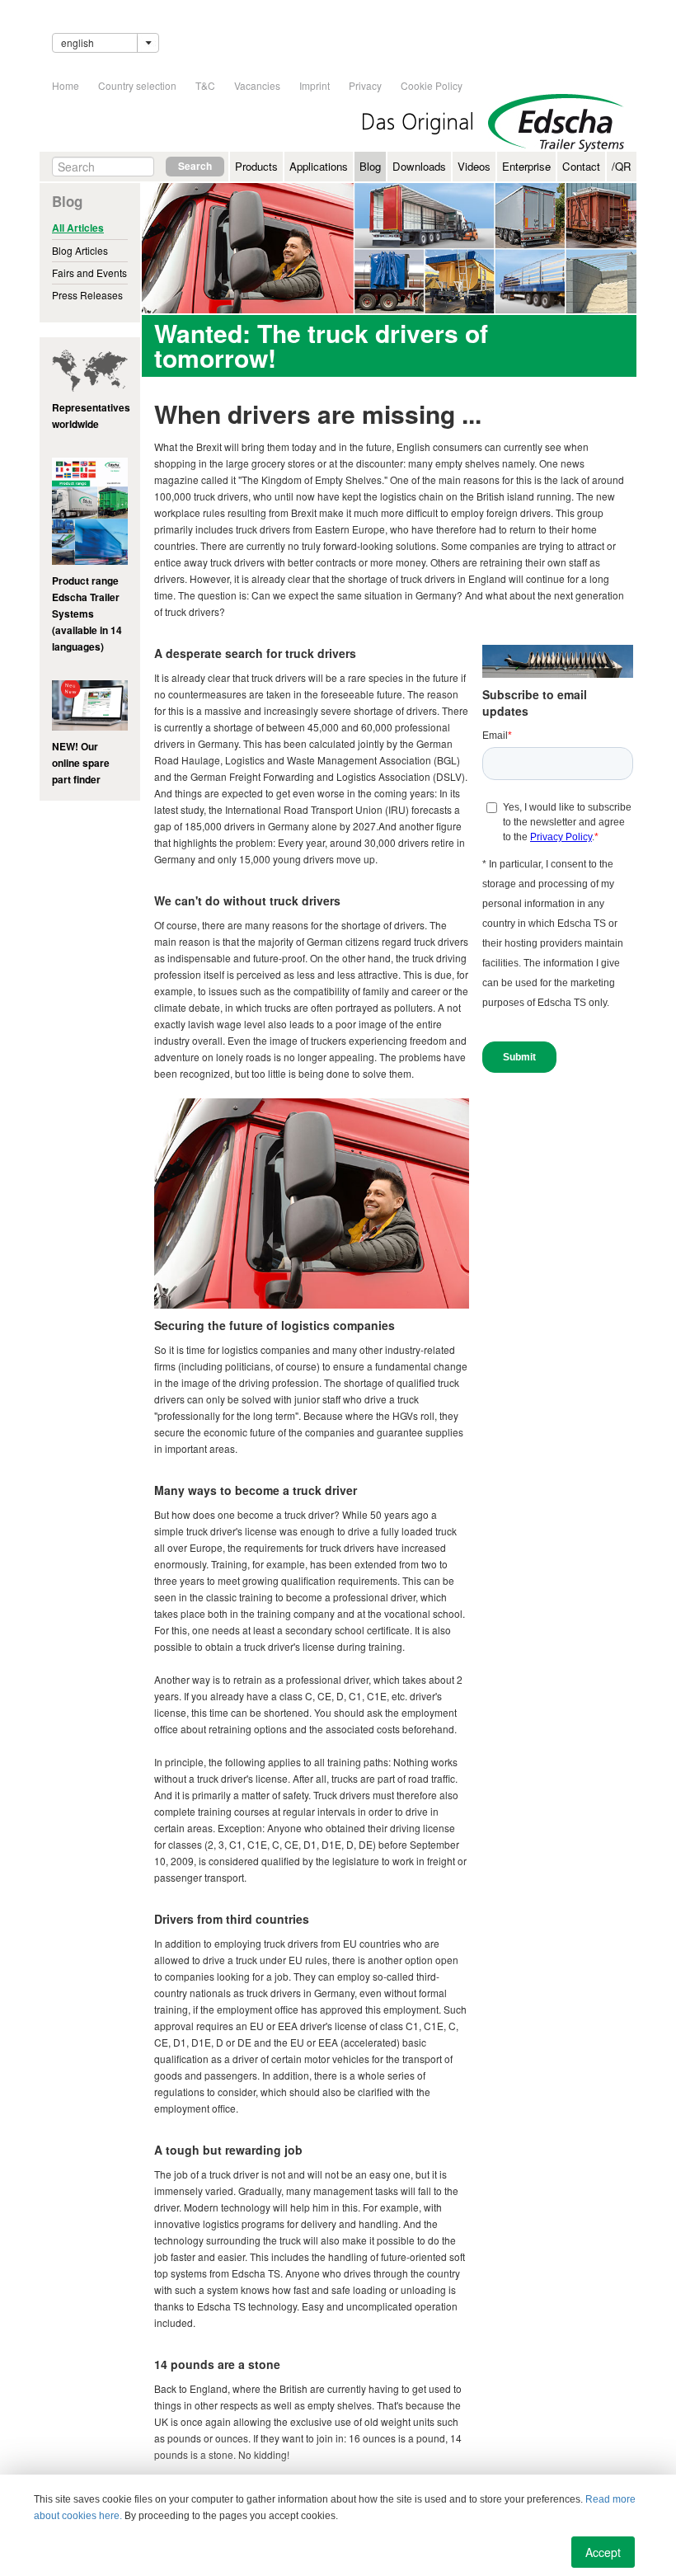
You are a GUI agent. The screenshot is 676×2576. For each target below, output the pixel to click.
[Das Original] (418, 123)
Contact (581, 166)
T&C (205, 85)
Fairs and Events (89, 273)
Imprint (315, 85)
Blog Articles (80, 250)
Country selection (137, 85)
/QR (622, 166)
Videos (474, 166)
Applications (319, 166)
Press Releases (87, 295)
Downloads (419, 166)
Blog (370, 166)
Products (256, 166)
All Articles (78, 228)
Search (195, 166)
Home (66, 85)
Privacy (365, 85)
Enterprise (526, 166)
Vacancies (257, 85)
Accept (603, 2552)
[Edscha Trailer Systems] (556, 123)
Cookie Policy (432, 85)
